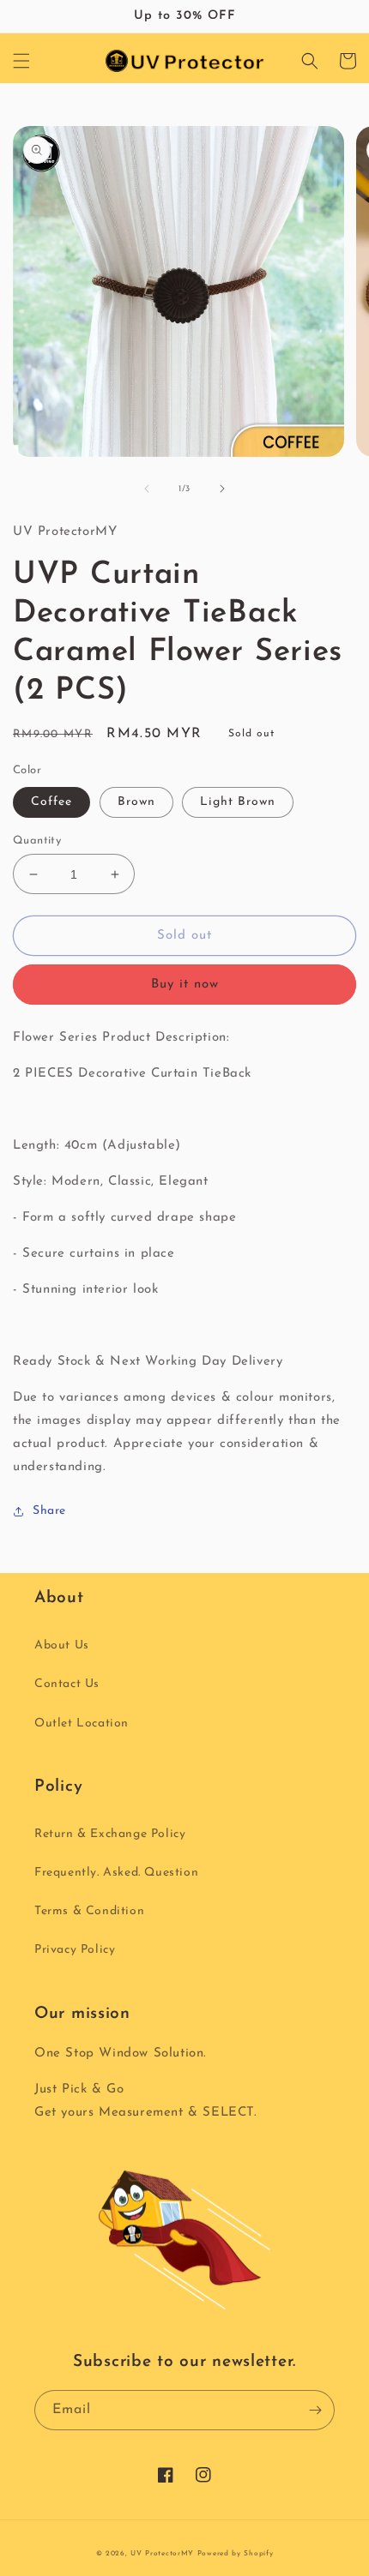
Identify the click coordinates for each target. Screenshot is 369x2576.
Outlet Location (82, 1723)
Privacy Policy (75, 1950)
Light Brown (238, 802)
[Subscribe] (315, 2410)
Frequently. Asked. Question (116, 1873)
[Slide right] (222, 489)
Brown (136, 802)
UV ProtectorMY (162, 2554)
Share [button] (49, 1511)
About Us (62, 1645)
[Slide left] (147, 489)
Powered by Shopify (236, 2554)
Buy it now (185, 985)
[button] (21, 61)
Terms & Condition (89, 1911)
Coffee (51, 802)
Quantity (37, 841)
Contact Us (67, 1684)
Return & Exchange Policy (110, 1834)
